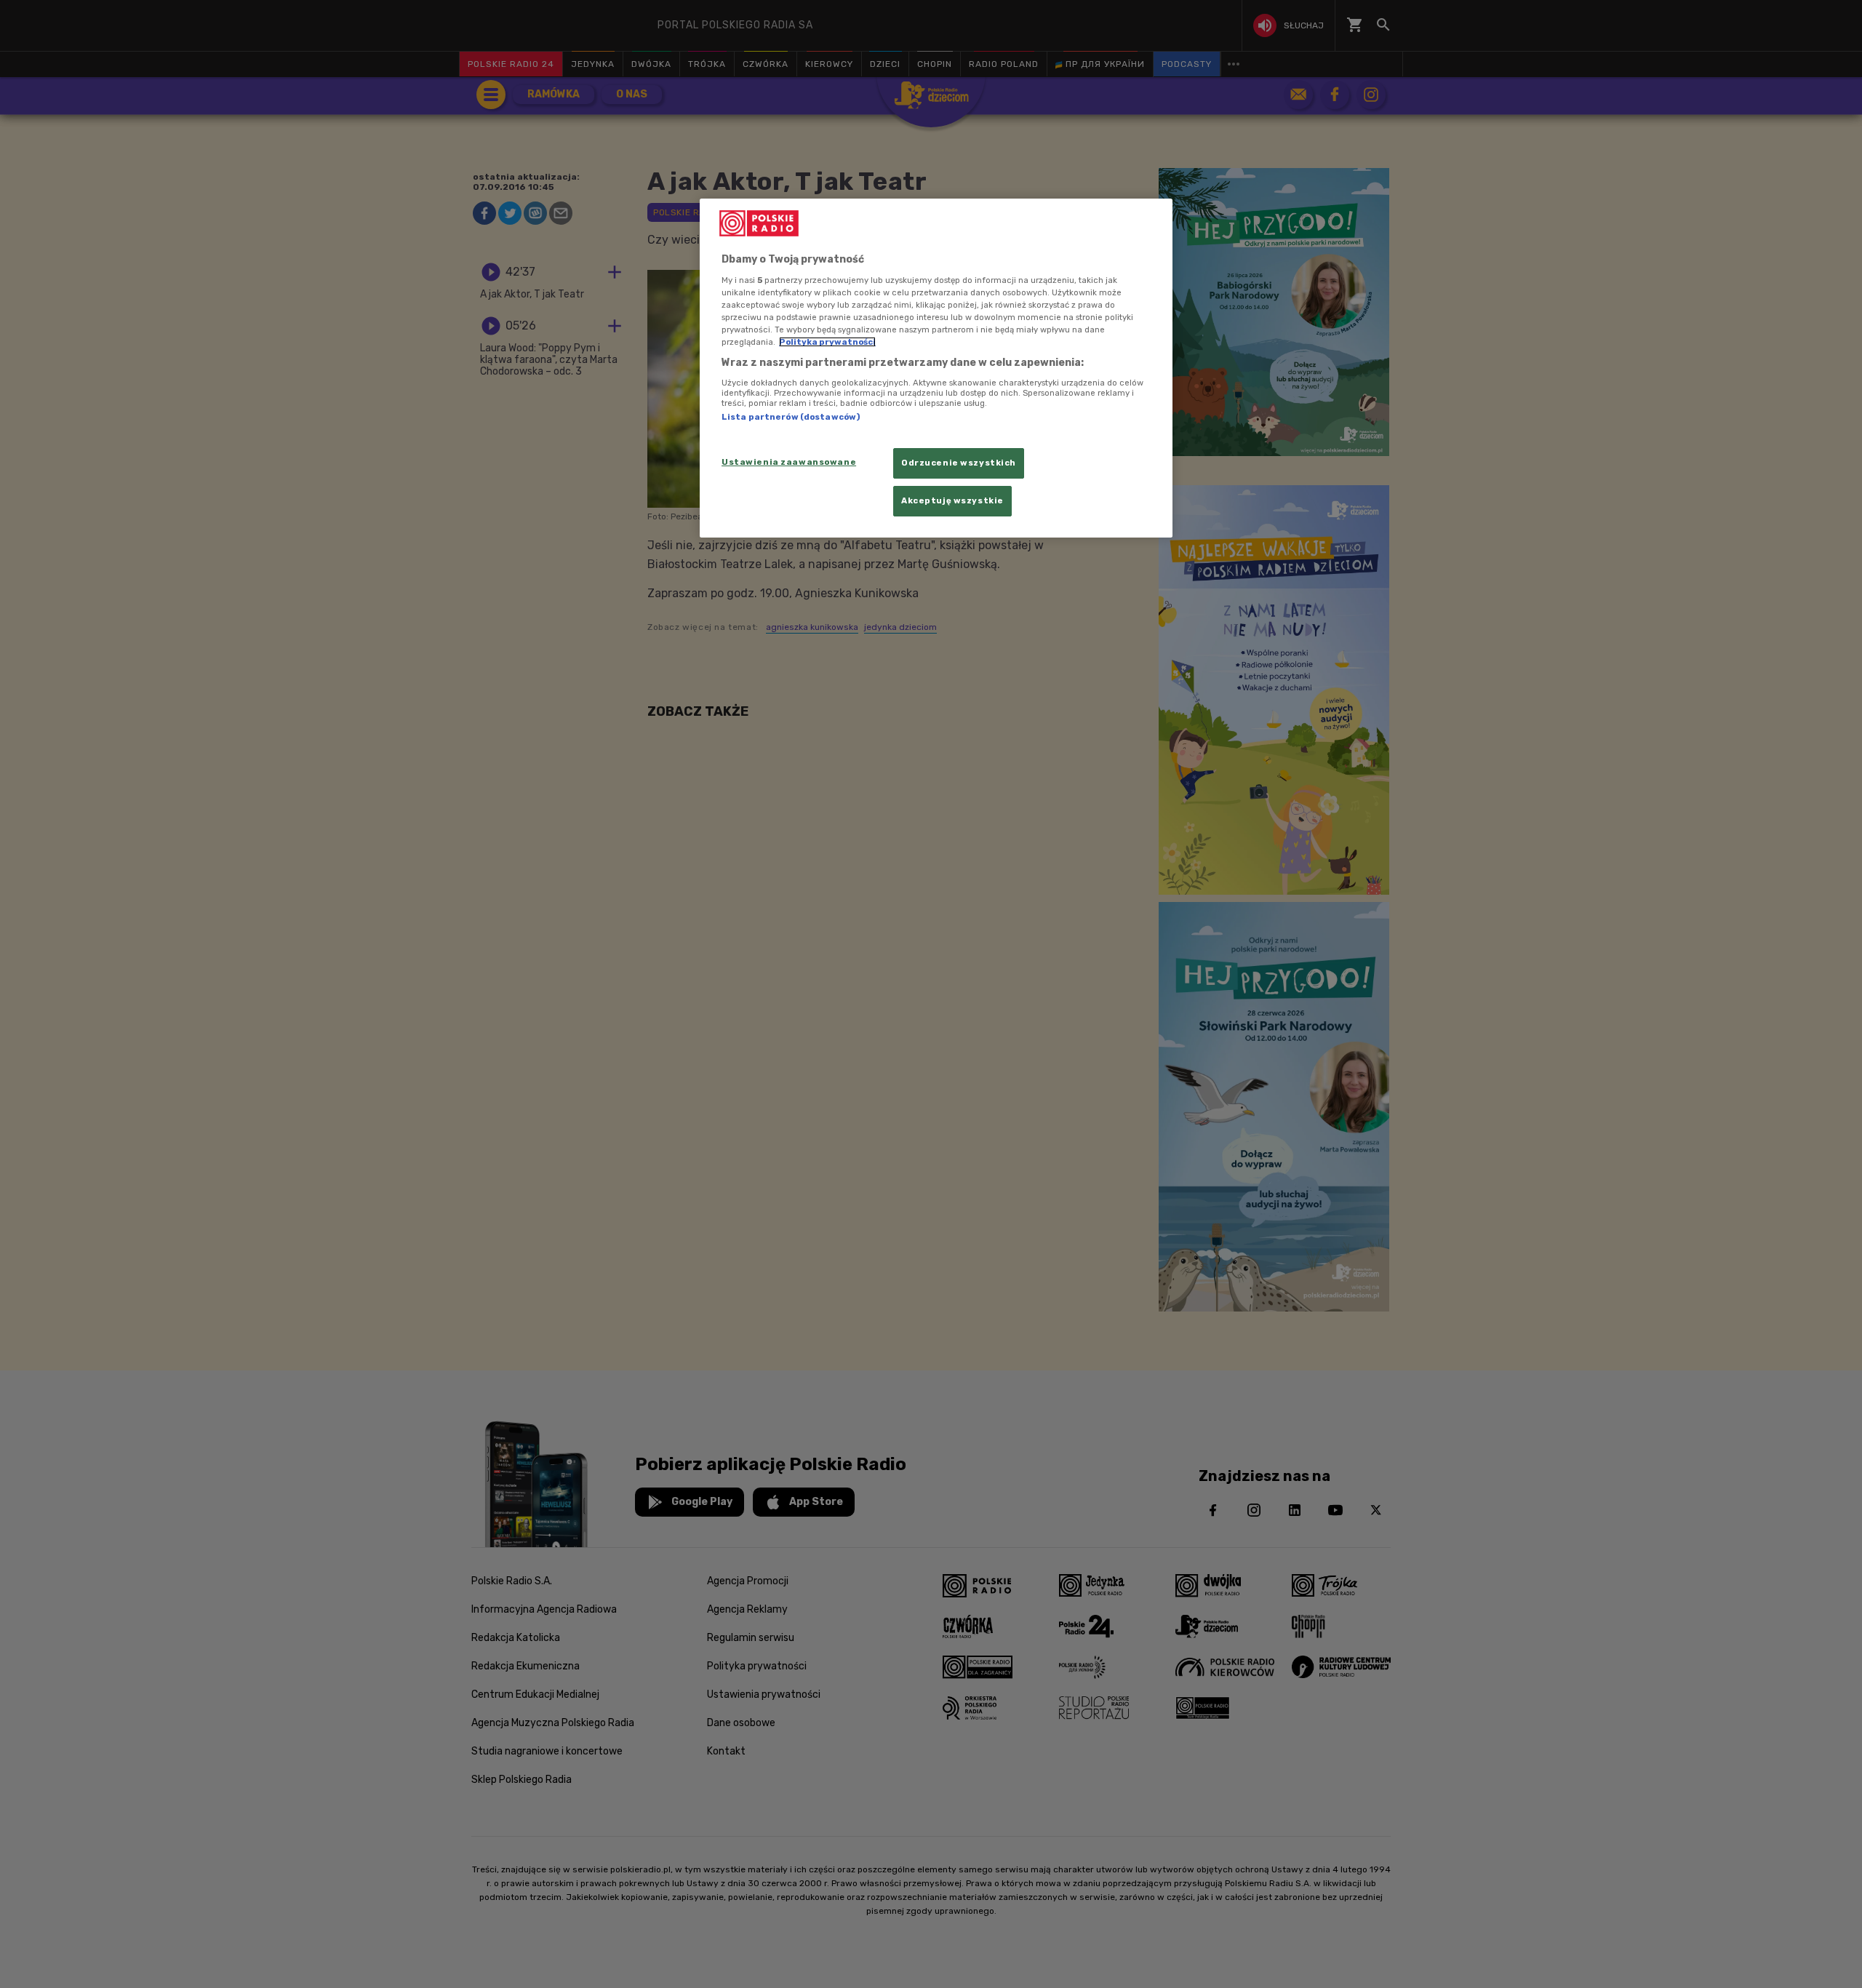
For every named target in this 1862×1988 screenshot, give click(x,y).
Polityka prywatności (827, 342)
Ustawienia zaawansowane (789, 462)
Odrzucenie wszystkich (959, 463)
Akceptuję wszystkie (952, 500)
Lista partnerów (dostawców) (791, 417)
